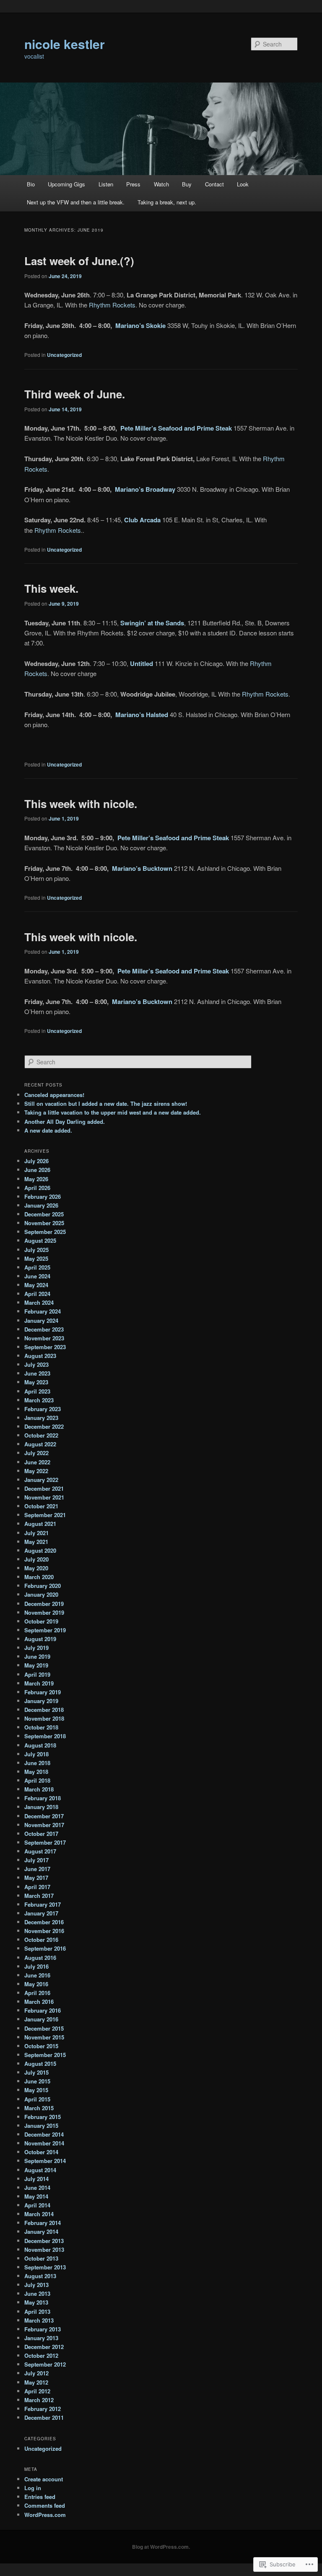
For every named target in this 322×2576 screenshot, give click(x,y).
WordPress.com (45, 2515)
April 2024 (37, 1294)
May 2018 (36, 1772)
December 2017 (44, 1816)
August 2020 (40, 1550)
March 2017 (39, 1896)
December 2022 (44, 1426)
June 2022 (37, 1462)
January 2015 (41, 2126)
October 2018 (41, 1727)
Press (133, 184)
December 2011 (44, 2417)
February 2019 (43, 1692)
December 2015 (44, 2028)
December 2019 (44, 1604)
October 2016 (41, 1940)
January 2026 (41, 1205)
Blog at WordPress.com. (161, 2547)
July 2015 (36, 2072)
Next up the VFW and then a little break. (76, 202)
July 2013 (36, 2285)
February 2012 (43, 2409)
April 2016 (37, 1993)
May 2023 (36, 1382)
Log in (33, 2488)
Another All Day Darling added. (65, 1122)
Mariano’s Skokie (140, 325)
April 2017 (37, 1887)
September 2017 (45, 1842)
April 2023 (37, 1391)
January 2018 (41, 1807)
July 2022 (36, 1453)
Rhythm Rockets (112, 305)
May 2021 (36, 1542)
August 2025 (40, 1240)
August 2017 (40, 1851)
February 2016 (43, 2010)
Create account (44, 2479)
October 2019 (41, 1621)
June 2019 (37, 1656)
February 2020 (43, 1586)
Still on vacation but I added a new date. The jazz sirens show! (106, 1103)
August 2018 (40, 1745)
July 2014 (36, 2179)
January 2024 (41, 1320)
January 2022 (41, 1480)
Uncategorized (64, 355)
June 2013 (37, 2293)
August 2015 (40, 2064)
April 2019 (37, 1674)
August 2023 (40, 1356)
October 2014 (41, 2152)
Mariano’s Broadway (145, 489)
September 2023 (45, 1347)
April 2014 (37, 2205)
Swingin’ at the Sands (152, 623)
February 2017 (43, 1904)
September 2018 (45, 1736)
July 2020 (36, 1559)
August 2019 (40, 1639)
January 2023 (41, 1418)
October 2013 (41, 2258)
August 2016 (40, 1958)
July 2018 (36, 1754)
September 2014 (45, 2161)
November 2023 (44, 1338)
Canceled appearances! (54, 1095)
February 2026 (43, 1196)
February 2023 (43, 1409)
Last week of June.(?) (79, 261)
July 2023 (36, 1364)
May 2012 (36, 2382)
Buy (187, 184)
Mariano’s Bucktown (142, 868)
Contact (214, 184)
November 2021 (44, 1497)
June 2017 (37, 1869)
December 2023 (44, 1329)
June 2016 (37, 1975)
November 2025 (44, 1223)
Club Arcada (142, 520)
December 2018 (44, 1710)
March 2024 (39, 1302)
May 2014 (36, 2196)
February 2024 (43, 1311)
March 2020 (39, 1577)
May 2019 (36, 1665)
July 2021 (36, 1533)
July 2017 (36, 1860)
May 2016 (36, 1984)
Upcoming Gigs (66, 184)
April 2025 (37, 1267)
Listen (106, 184)
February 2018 (43, 1798)
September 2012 (45, 2364)
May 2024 (36, 1285)
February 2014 (43, 2223)
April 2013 (37, 2311)
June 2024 (37, 1276)
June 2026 (37, 1170)
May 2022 (36, 1471)
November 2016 (44, 1931)
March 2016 (39, 2002)
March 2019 (39, 1683)
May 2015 (36, 2090)
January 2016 (41, 2019)
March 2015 (39, 2108)
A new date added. (48, 1130)
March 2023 (39, 1400)
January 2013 (41, 2338)
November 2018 (44, 1718)
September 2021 (45, 1515)
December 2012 (44, 2347)
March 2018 (39, 1789)
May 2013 (36, 2302)
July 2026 (36, 1161)
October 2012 (41, 2355)
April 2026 (37, 1188)
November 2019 (44, 1612)
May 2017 (36, 1878)
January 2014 (41, 2231)
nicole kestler (65, 44)
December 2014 (44, 2134)
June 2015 (37, 2081)
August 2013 (40, 2276)
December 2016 (44, 1922)
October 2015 (41, 2046)
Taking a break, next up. (167, 202)
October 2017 (41, 1834)
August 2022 (40, 1444)
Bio (31, 184)
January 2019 (41, 1701)
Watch (161, 184)
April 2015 (37, 2099)
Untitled (142, 663)
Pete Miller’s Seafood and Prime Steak (176, 428)
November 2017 (44, 1825)
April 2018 (37, 1780)
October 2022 (41, 1435)
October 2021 (41, 1506)
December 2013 (44, 2241)
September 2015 (45, 2055)
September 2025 (45, 1232)
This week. (51, 588)
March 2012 (39, 2400)
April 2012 (37, 2391)
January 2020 (41, 1594)
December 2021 (44, 1488)
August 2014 (40, 2170)
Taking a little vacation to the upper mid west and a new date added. (113, 1112)
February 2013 (43, 2329)
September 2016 (45, 1948)
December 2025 (44, 1214)
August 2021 (40, 1524)
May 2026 (36, 1179)
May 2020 (36, 1568)
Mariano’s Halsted (142, 715)
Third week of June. (75, 394)
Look (243, 184)
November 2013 (44, 2249)
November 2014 (44, 2143)
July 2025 (36, 1250)
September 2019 (45, 1630)
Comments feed (45, 2505)
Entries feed (40, 2497)
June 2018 (37, 1763)
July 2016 (36, 1966)
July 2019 (36, 1648)
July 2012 (36, 2373)
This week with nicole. (81, 804)
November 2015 (44, 2037)
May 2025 (36, 1258)
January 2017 (41, 1913)
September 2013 (45, 2267)
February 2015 (43, 2117)
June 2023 (37, 1373)
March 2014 (39, 2214)
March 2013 (39, 2320)
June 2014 (37, 2188)
